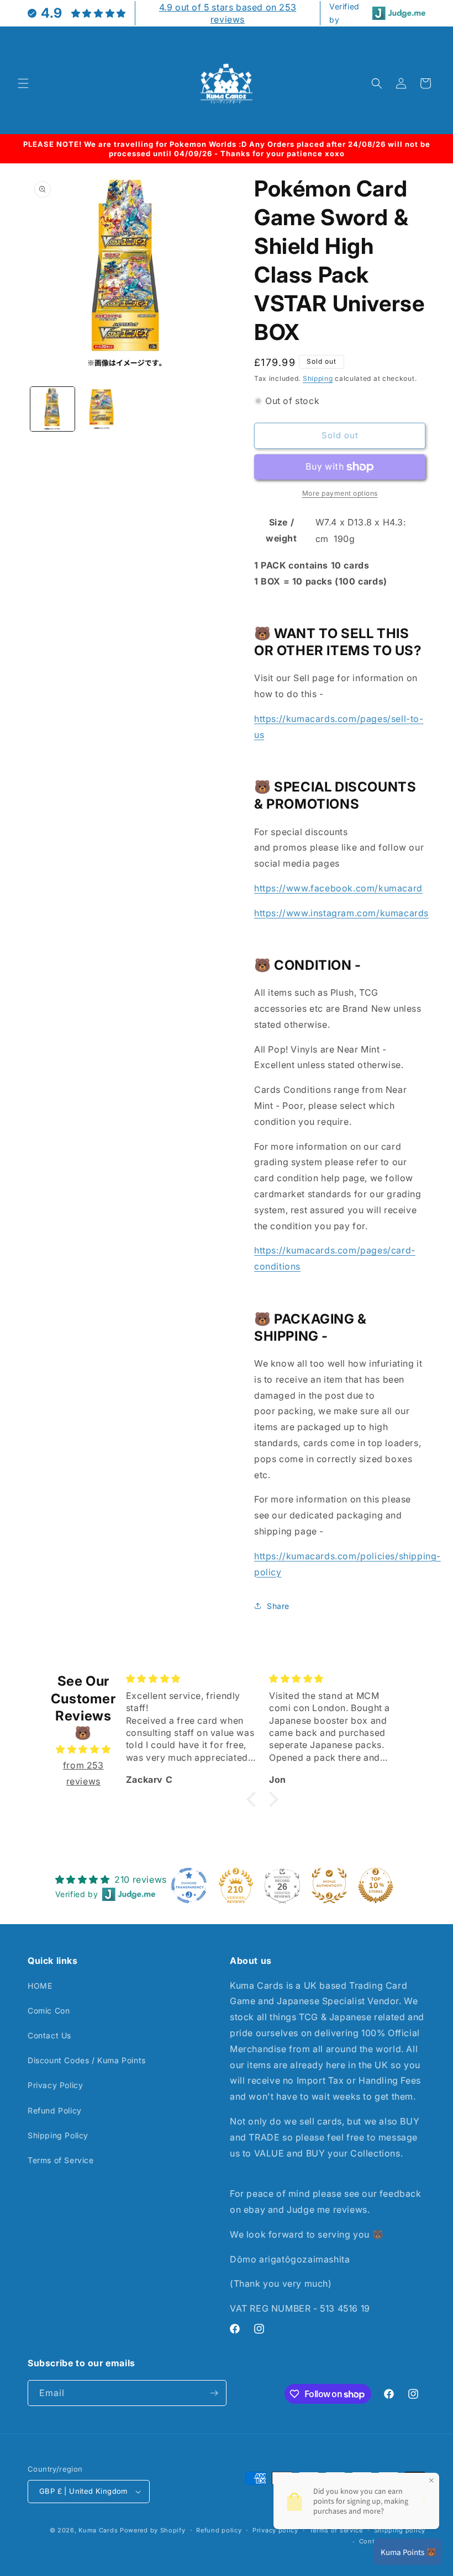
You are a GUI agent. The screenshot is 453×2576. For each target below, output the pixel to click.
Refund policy (219, 2530)
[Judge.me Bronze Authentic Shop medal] (329, 1885)
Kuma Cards (98, 2530)
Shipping (318, 378)
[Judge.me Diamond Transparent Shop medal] (189, 1885)
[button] (23, 83)
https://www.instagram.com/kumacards (341, 913)
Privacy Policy (55, 2085)
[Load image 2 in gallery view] (102, 409)
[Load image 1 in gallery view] (52, 409)
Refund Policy (55, 2110)
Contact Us (49, 2035)
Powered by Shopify (153, 2530)
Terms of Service (61, 2160)
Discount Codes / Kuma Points (87, 2060)
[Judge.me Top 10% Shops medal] (376, 1885)
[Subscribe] (214, 2393)
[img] (83, 1749)
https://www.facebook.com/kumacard (338, 888)
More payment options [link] (340, 493)
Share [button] (278, 1606)
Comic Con (49, 2011)
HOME (40, 1986)
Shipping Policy (58, 2135)
